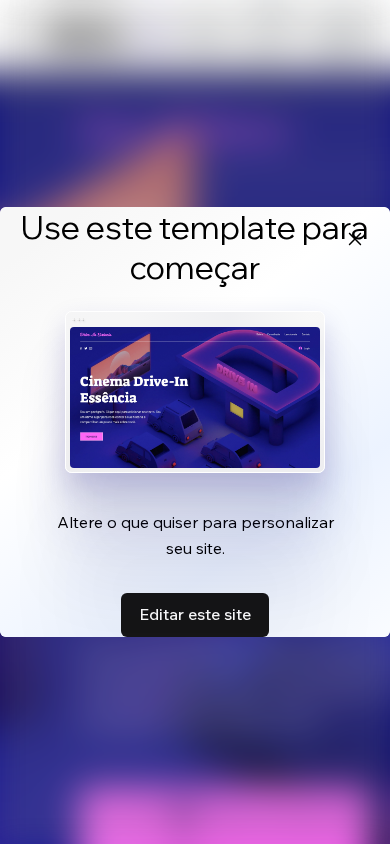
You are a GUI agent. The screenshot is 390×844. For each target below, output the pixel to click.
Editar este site (195, 614)
